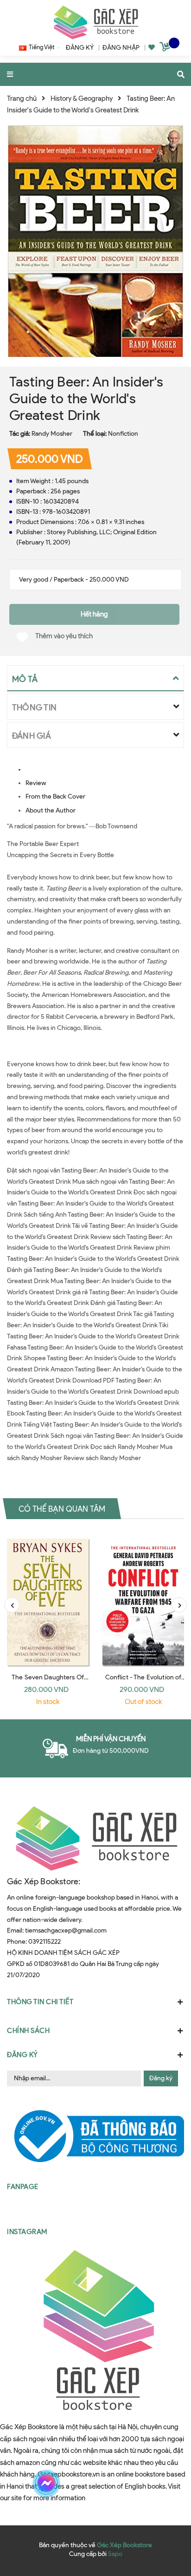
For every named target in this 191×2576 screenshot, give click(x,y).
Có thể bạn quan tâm (62, 1509)
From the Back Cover (55, 796)
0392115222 (45, 1942)
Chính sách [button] (28, 2031)
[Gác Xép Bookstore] (95, 22)
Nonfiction (123, 434)
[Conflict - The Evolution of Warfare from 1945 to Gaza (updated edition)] (143, 1599)
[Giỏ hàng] (166, 48)
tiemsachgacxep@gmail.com (66, 1930)
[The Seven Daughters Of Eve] (48, 1599)
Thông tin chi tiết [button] (40, 2002)
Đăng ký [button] (22, 2055)
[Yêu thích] (152, 48)
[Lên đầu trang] (166, 2484)
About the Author (51, 810)
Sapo (115, 2554)
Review (36, 783)
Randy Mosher (52, 434)
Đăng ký (161, 2078)
